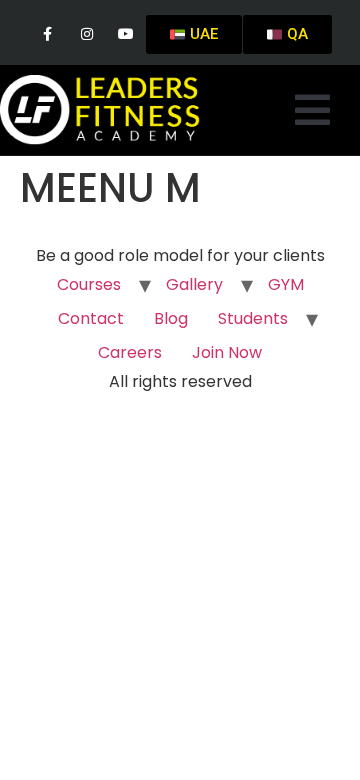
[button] (312, 110)
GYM (286, 284)
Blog (171, 318)
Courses (89, 284)
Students (253, 318)
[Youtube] (126, 34)
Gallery (194, 284)
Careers (130, 352)
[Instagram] (86, 34)
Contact (91, 318)
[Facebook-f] (47, 34)
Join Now (227, 352)
